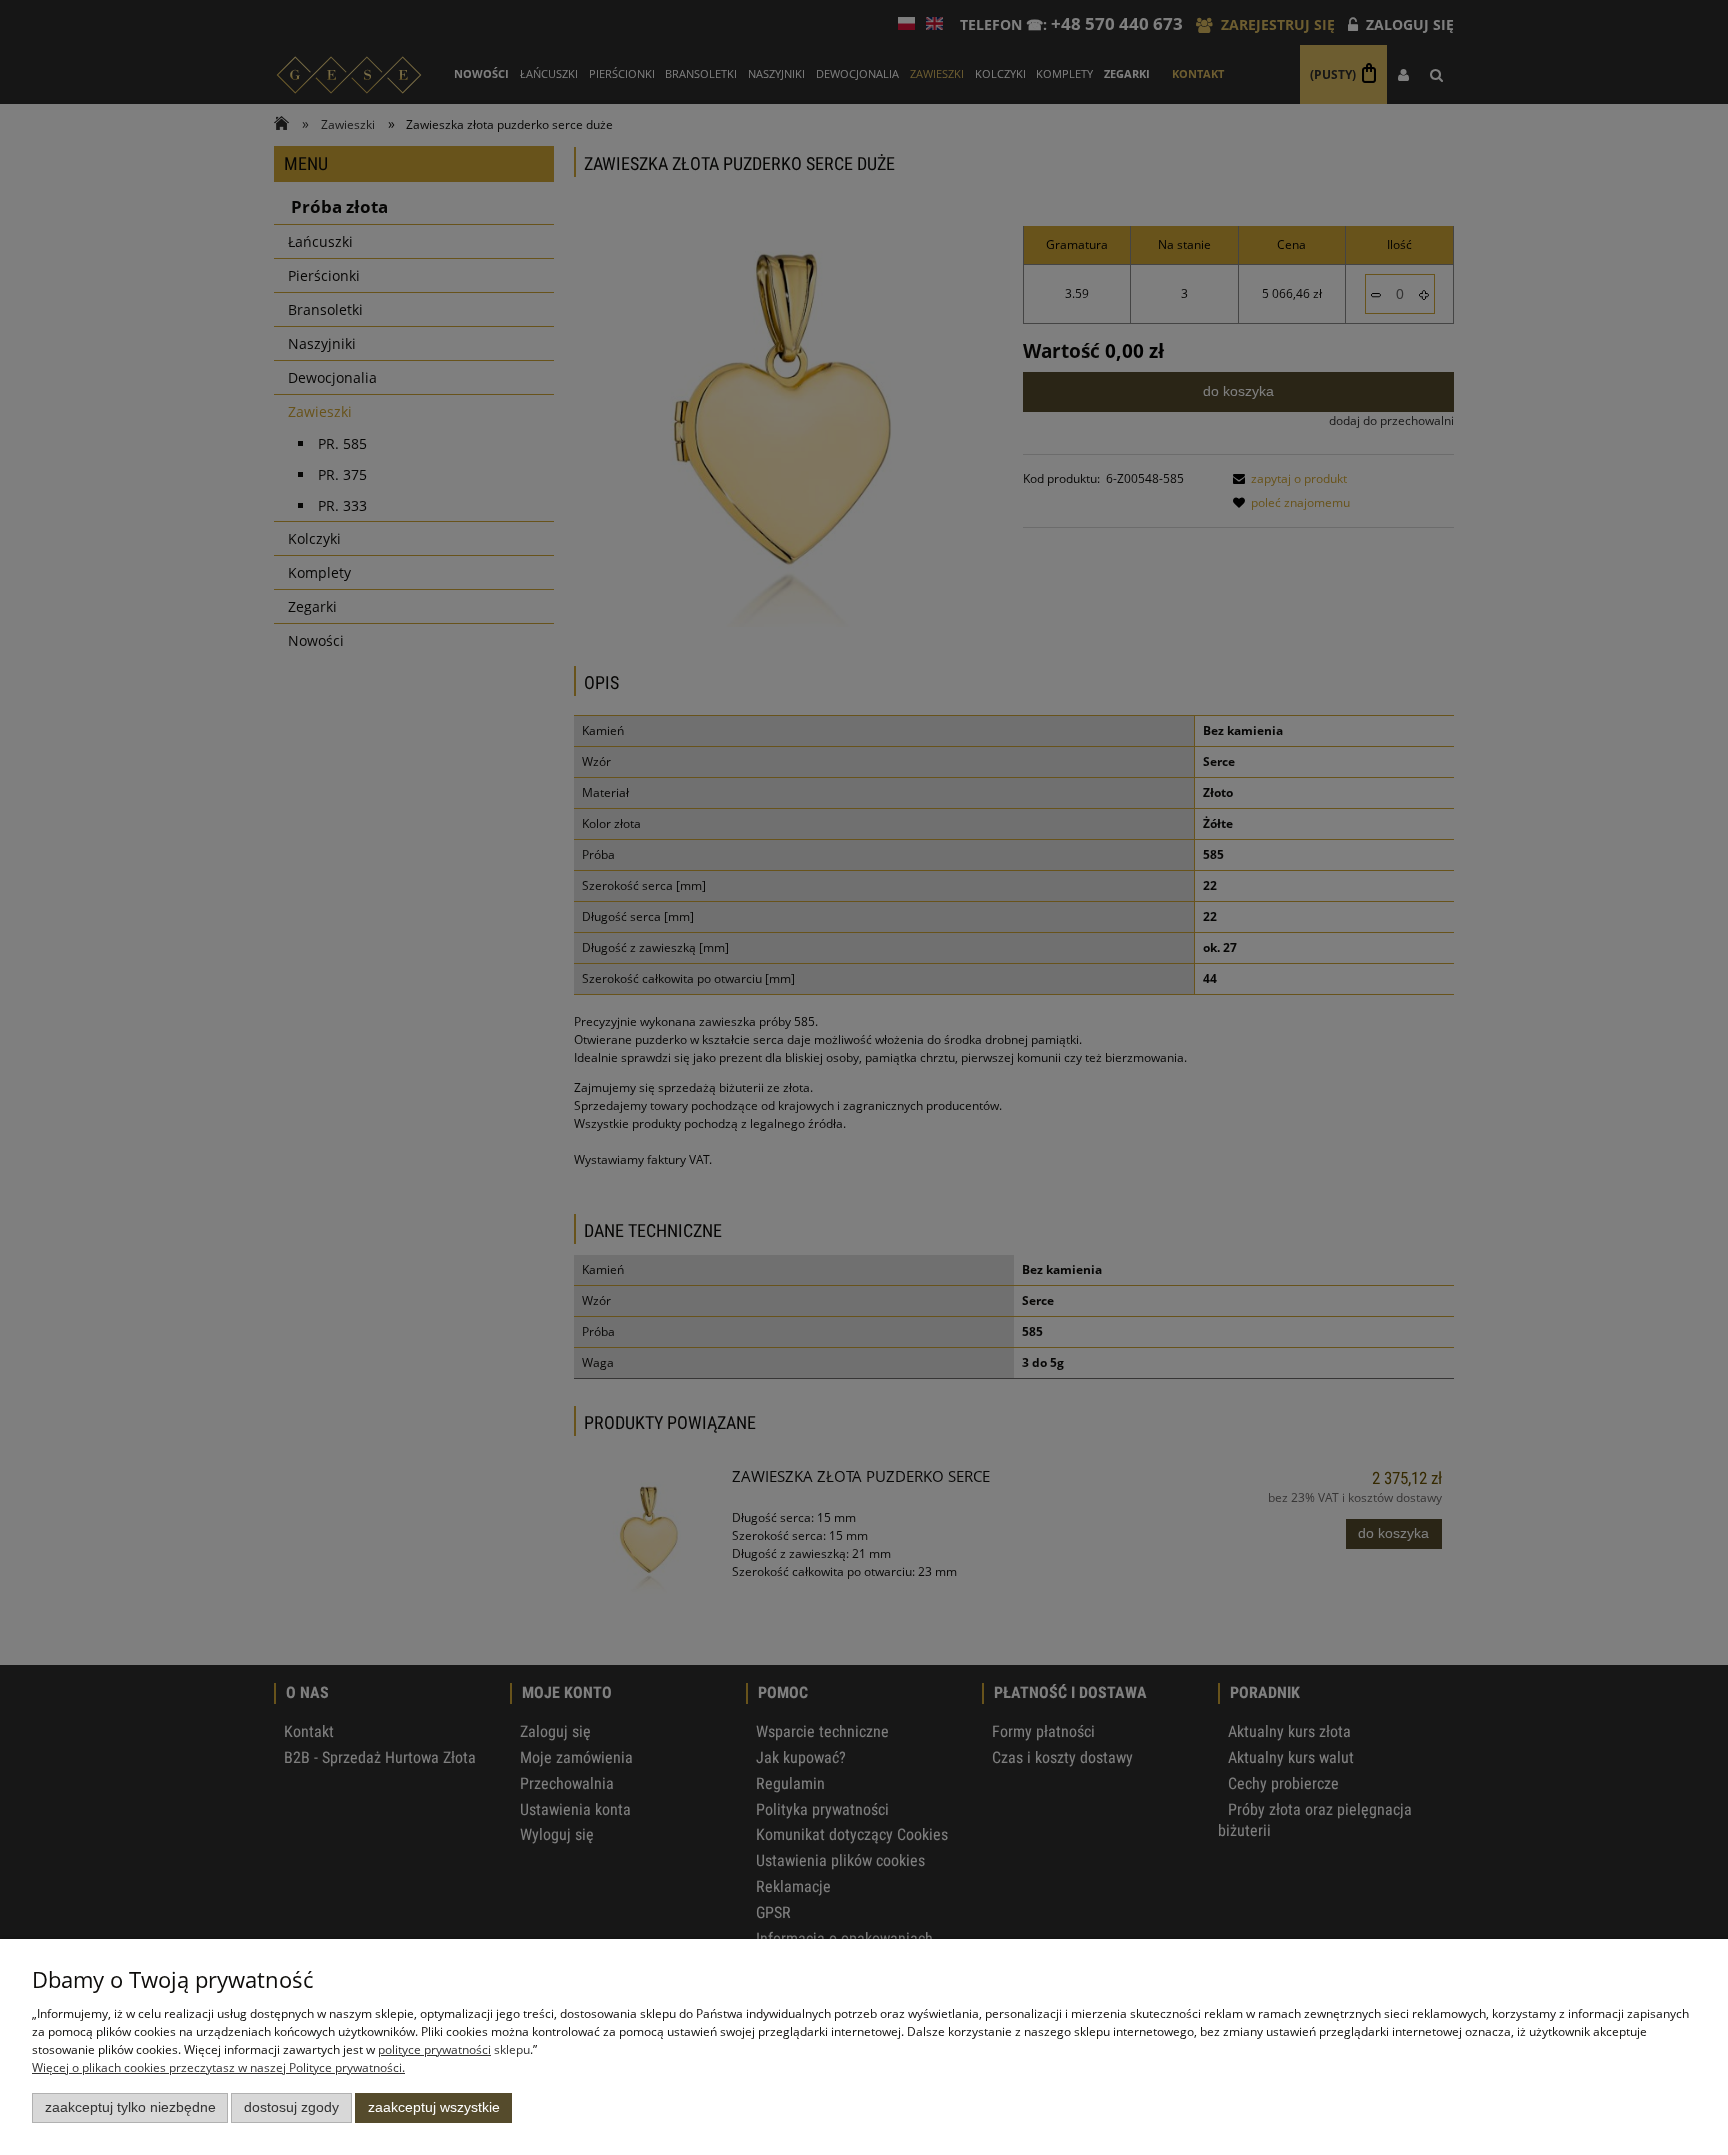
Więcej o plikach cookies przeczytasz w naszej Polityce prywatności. (218, 2067)
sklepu (454, 2049)
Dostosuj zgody (291, 2107)
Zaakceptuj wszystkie (434, 2107)
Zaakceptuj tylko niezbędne (130, 2107)
